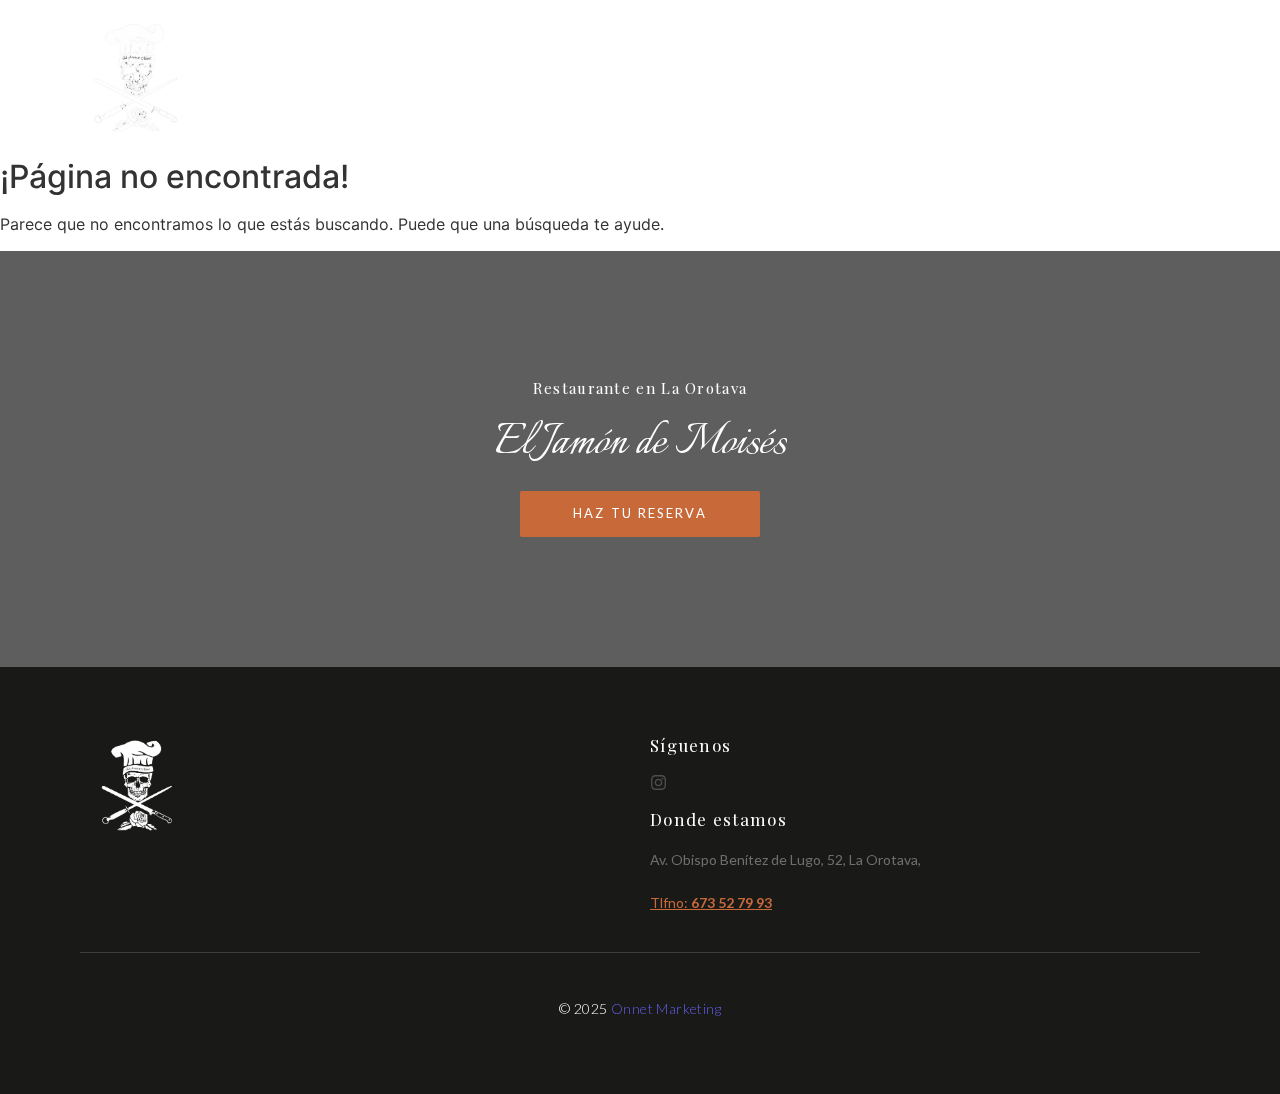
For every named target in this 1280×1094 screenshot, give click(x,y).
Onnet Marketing (666, 1008)
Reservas (1156, 78)
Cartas (963, 78)
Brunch (1056, 78)
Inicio (876, 78)
